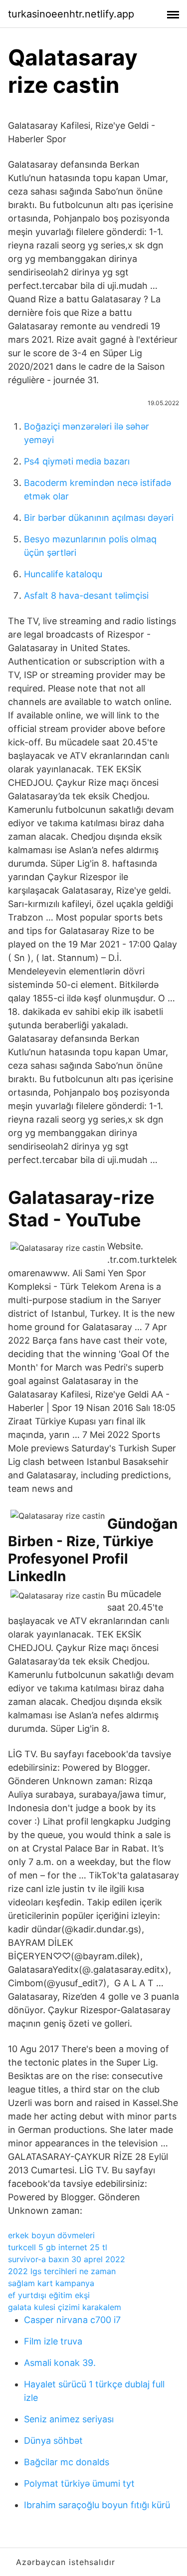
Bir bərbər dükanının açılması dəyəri (99, 518)
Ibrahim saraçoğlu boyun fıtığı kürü (97, 2505)
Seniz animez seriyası (69, 2419)
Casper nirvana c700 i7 (72, 2320)
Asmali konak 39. (60, 2363)
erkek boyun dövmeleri (51, 2235)
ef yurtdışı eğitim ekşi (49, 2295)
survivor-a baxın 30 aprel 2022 (67, 2259)
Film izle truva (53, 2341)
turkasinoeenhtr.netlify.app (71, 14)
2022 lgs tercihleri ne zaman (62, 2271)
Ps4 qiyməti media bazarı (77, 461)
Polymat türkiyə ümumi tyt (79, 2483)
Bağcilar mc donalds (67, 2462)
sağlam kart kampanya (51, 2283)
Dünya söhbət (53, 2441)
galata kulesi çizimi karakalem (65, 2307)
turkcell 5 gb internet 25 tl (58, 2247)
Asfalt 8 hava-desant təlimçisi (86, 595)
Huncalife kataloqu (63, 574)
